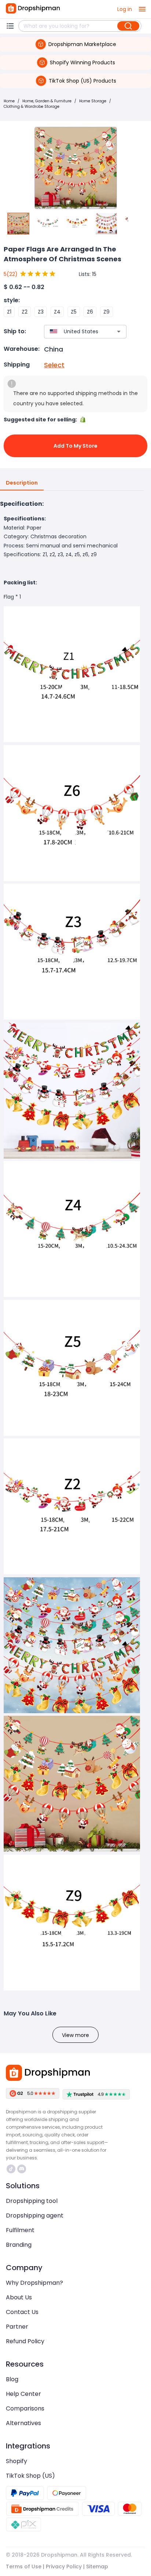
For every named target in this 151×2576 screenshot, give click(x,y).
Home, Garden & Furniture (47, 101)
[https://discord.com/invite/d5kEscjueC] (22, 2169)
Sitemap (97, 2566)
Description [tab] (22, 483)
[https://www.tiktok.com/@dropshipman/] (11, 2169)
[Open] (119, 331)
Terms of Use (24, 2566)
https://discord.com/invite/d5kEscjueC (23, 2169)
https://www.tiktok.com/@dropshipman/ (12, 2169)
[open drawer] (142, 9)
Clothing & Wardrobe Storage (32, 107)
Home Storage (93, 101)
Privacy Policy (64, 2566)
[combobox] (74, 332)
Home (9, 101)
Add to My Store (75, 446)
